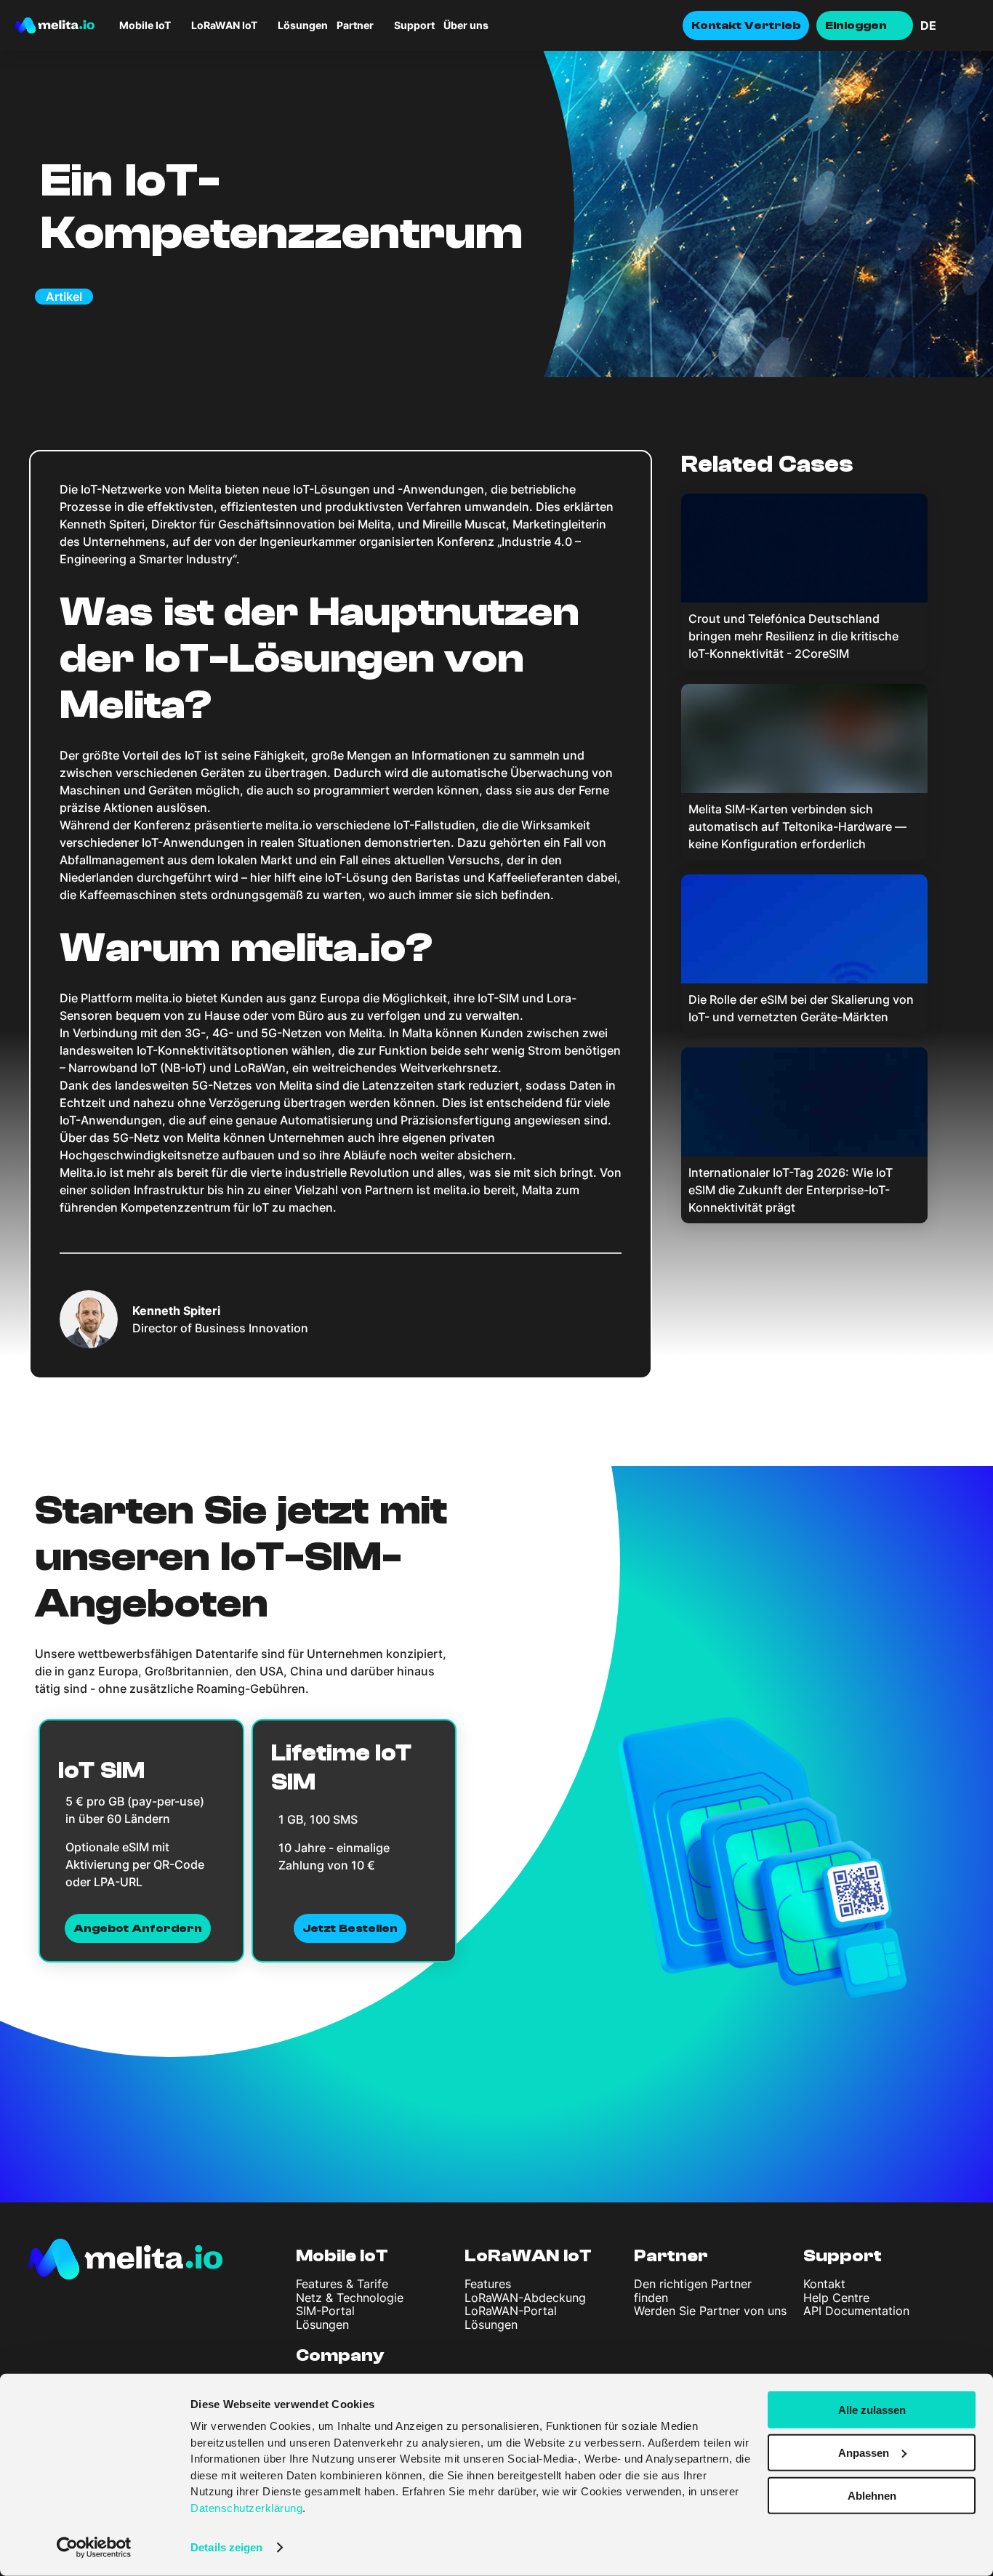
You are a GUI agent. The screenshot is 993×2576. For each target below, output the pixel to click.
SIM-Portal (325, 2311)
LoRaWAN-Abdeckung (525, 2298)
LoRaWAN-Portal (511, 2311)
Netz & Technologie (350, 2298)
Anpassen (864, 2453)
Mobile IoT (342, 2256)
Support (414, 25)
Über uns (466, 25)
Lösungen (303, 25)
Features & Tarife (342, 2284)
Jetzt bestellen (350, 1928)
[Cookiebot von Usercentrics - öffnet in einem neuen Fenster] (94, 2548)
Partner (355, 25)
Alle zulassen (872, 2410)
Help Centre (836, 2298)
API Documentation (856, 2311)
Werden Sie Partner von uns (710, 2311)
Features (488, 2284)
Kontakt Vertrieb (746, 25)
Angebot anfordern (138, 1928)
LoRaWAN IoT (528, 2256)
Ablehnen (872, 2495)
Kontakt (824, 2284)
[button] (949, 25)
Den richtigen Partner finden (693, 2290)
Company (340, 2355)
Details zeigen (226, 2547)
